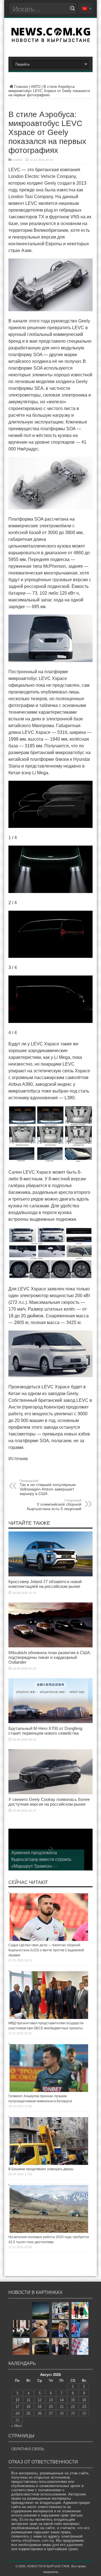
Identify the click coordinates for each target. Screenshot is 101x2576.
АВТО (36, 87)
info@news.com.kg (38, 2540)
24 (17, 2413)
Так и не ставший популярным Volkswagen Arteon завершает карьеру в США (48, 1487)
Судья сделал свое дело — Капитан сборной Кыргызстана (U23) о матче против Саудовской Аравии (46, 1950)
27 (51, 2413)
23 (84, 2407)
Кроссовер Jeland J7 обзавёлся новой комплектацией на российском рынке (45, 1584)
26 (40, 2413)
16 (84, 2400)
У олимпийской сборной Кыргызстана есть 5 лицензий (54, 1505)
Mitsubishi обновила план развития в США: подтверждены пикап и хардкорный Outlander (50, 1657)
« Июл (17, 2426)
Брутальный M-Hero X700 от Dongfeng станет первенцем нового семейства (45, 1731)
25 (28, 2413)
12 (40, 2400)
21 (62, 2407)
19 (40, 2407)
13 (51, 2400)
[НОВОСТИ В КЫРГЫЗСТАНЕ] (51, 40)
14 (62, 2400)
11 (28, 2400)
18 (28, 2407)
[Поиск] (72, 8)
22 (73, 2407)
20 (51, 2407)
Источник (18, 1459)
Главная (21, 87)
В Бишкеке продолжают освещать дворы (41, 2169)
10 (17, 2400)
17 (17, 2407)
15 (73, 2400)
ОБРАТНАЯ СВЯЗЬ (28, 2449)
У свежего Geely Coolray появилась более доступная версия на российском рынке (49, 1802)
